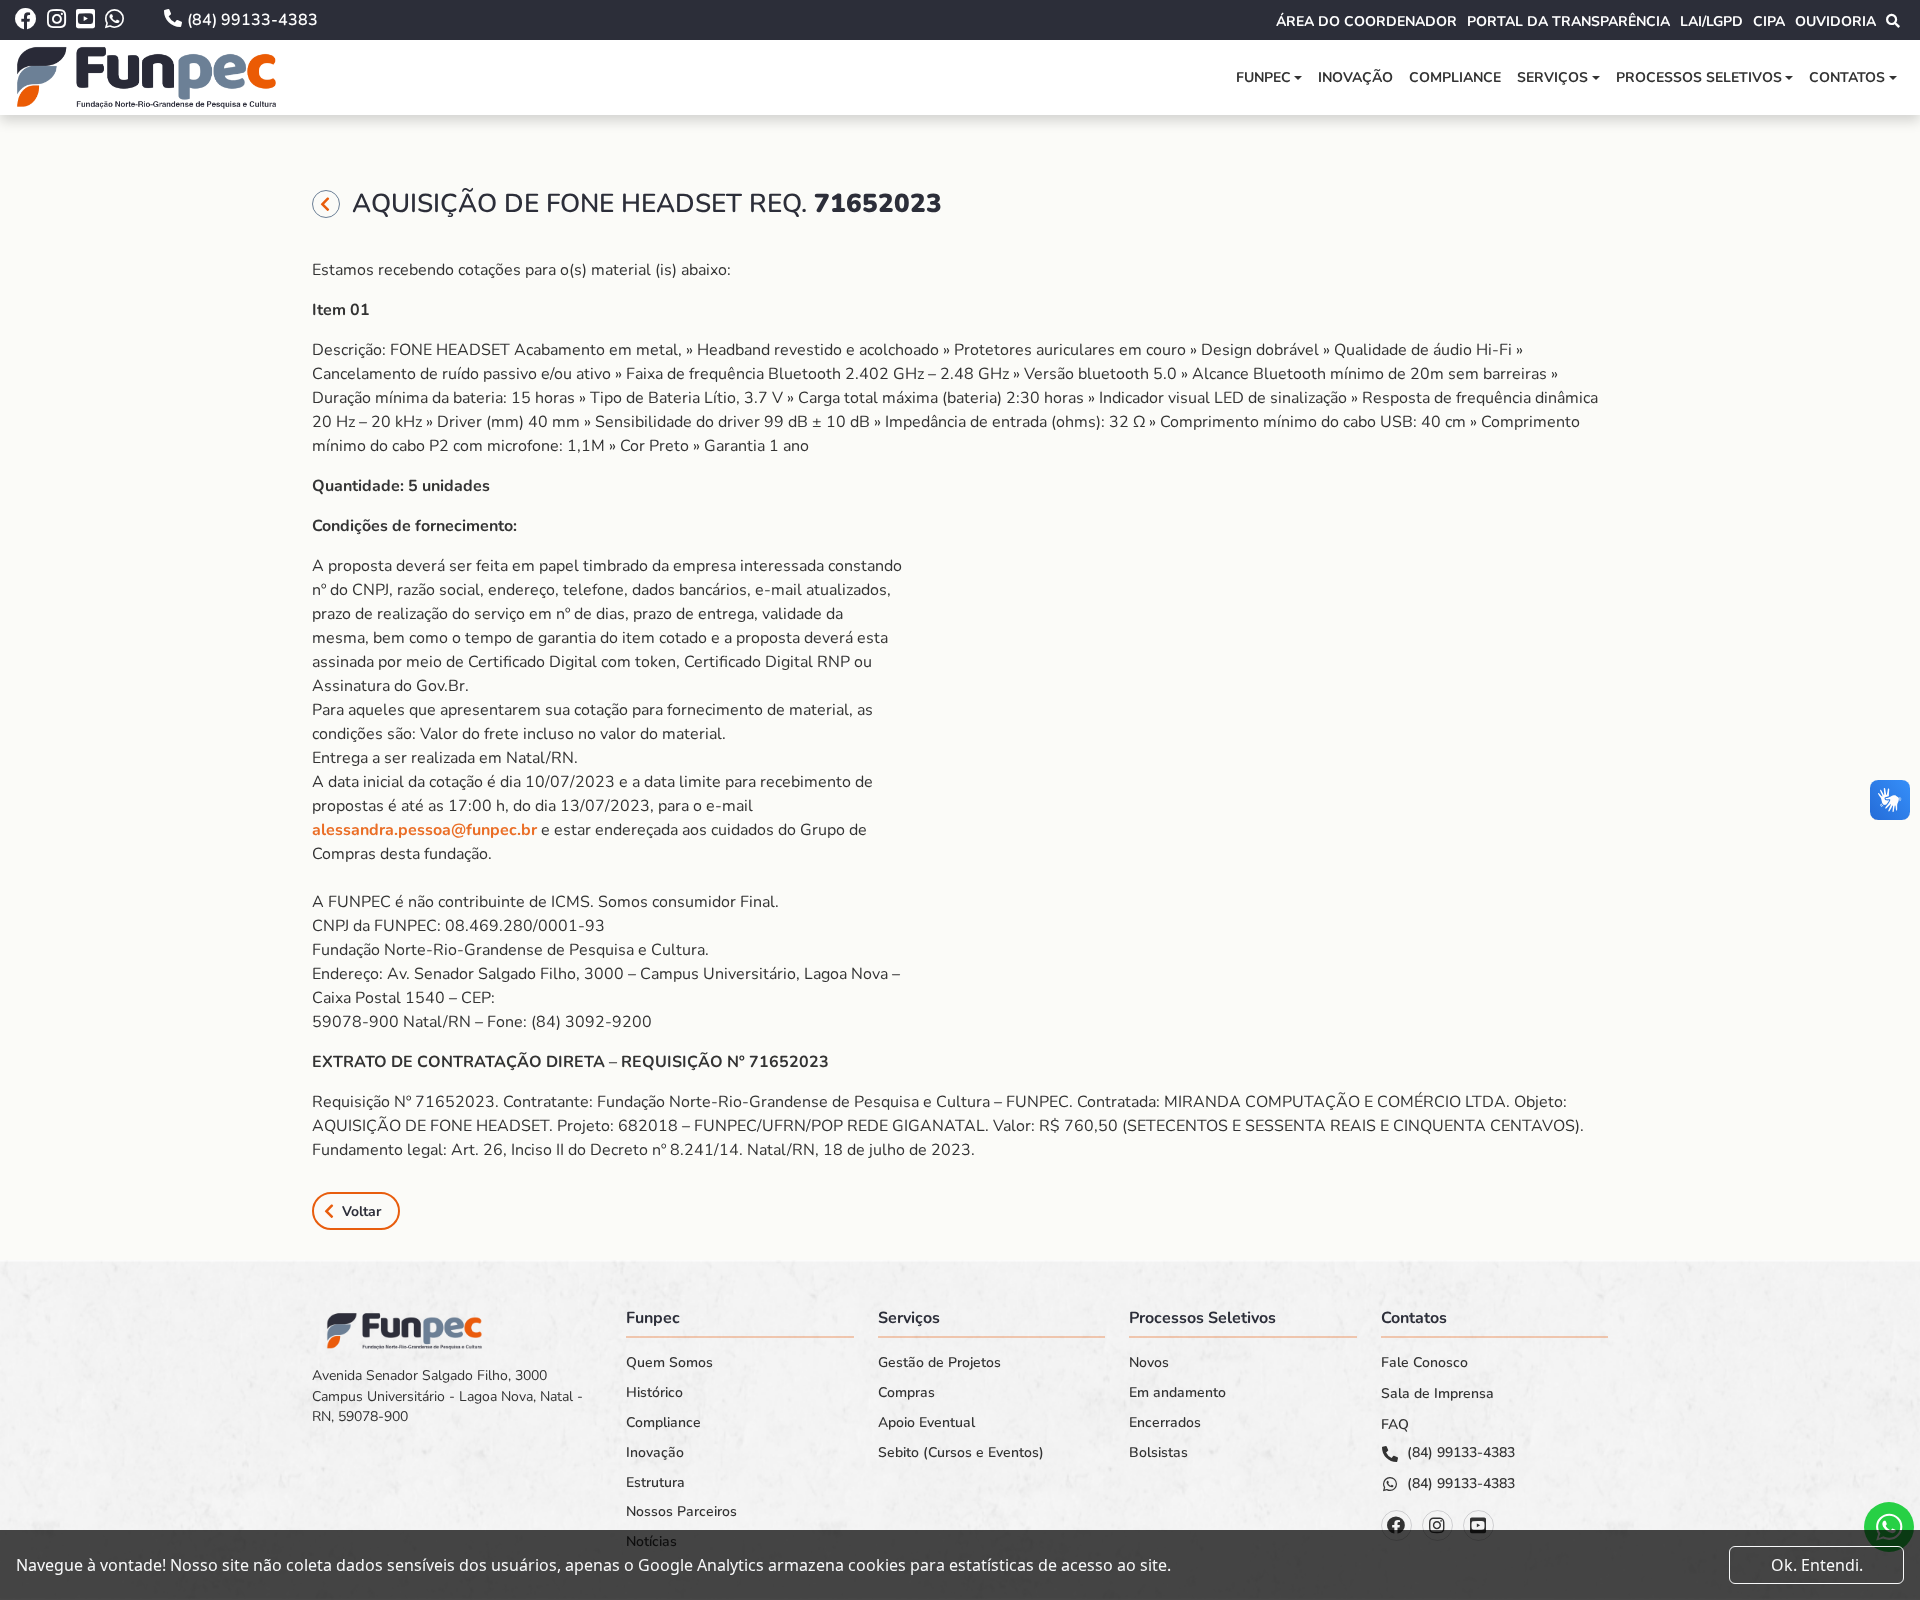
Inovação (1355, 77)
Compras (906, 1393)
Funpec (1263, 77)
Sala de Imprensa (1437, 1394)
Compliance (1455, 77)
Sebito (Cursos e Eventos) (961, 1453)
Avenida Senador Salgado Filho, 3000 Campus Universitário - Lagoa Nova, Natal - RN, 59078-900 (447, 1396)
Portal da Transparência (1568, 21)
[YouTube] (1478, 1525)
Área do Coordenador (1366, 21)
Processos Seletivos (1699, 77)
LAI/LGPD (1711, 21)
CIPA (1769, 21)
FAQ (1395, 1425)
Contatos (1847, 77)
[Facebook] (1396, 1525)
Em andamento (1177, 1393)
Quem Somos (669, 1363)
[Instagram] (1437, 1525)
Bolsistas (1158, 1453)
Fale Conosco (1424, 1363)
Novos (1149, 1363)
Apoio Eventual (926, 1423)
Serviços (1552, 77)
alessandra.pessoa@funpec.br (424, 830)
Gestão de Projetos (939, 1363)
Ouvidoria (1835, 21)
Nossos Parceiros (681, 1512)
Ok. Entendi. (1817, 1565)
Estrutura (655, 1483)
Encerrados (1165, 1423)
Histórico (654, 1393)
